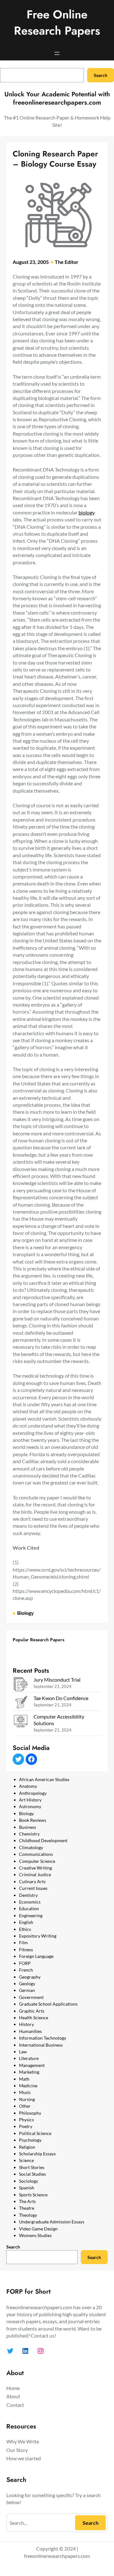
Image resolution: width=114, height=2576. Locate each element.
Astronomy (30, 1806)
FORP (25, 1963)
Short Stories (32, 2167)
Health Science (34, 2018)
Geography (30, 1977)
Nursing (27, 2099)
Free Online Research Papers (57, 23)
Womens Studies (35, 2235)
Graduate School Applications (48, 2004)
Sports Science (33, 2195)
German (27, 1990)
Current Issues (33, 1888)
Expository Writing (38, 1936)
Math (24, 2079)
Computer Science (37, 1861)
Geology (27, 1984)
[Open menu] (57, 53)
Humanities (30, 2031)
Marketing (29, 2072)
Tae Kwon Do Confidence (61, 1698)
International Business (41, 2045)
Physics (26, 2120)
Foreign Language (36, 1956)
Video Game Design (38, 2229)
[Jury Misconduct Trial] (21, 1685)
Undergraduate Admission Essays (52, 2222)
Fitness (26, 1949)
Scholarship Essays (37, 2154)
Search (101, 75)
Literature (29, 2058)
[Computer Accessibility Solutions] (21, 1722)
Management (32, 2065)
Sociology (28, 2181)
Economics (30, 1902)
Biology (25, 1613)
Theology (28, 2215)
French (26, 1970)
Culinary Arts (32, 1881)
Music (25, 2092)
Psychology (30, 2140)
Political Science (35, 2133)
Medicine (28, 2086)
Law (23, 2052)
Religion (27, 2147)
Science (26, 2160)
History (26, 2024)
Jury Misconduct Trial (57, 1680)
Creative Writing (35, 1868)
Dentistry (28, 1895)
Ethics (25, 1929)
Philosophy (30, 2113)
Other (25, 2106)
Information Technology (43, 2038)
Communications (36, 1854)
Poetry (26, 2126)
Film (23, 1942)
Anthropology (33, 1793)
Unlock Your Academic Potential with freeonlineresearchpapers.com (57, 98)
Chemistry (29, 1834)
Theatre (27, 2208)
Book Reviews (33, 1820)
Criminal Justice (35, 1874)
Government (31, 1997)
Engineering (31, 1915)
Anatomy (28, 1786)
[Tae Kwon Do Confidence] (21, 1703)
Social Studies (32, 2174)
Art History (30, 1800)
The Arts (27, 2201)
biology (87, 512)
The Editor (67, 262)
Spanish (27, 2188)
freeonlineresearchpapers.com (57, 2556)
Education (29, 1908)
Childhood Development (43, 1840)
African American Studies (44, 1779)
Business (28, 1827)
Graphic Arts (32, 2011)
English (26, 1922)
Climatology (31, 1847)
